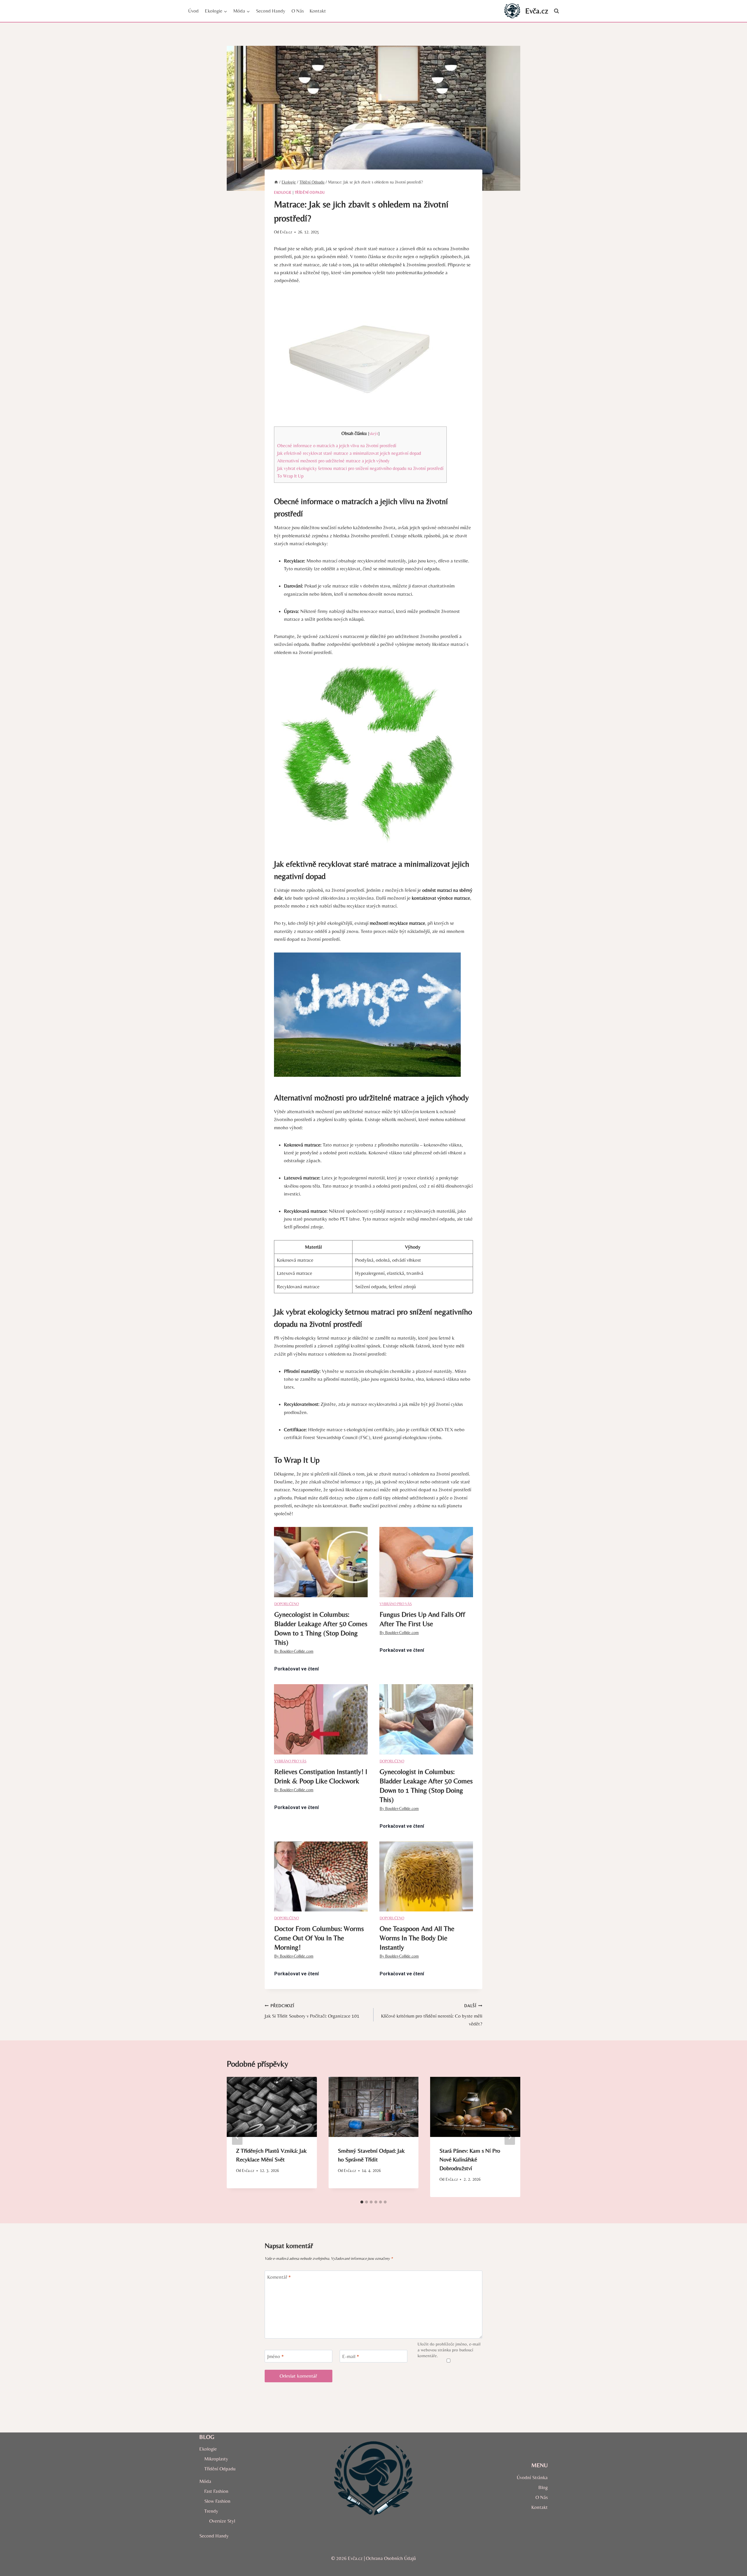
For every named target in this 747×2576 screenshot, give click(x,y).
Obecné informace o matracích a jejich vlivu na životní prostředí (337, 446)
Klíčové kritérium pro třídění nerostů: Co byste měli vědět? (432, 2015)
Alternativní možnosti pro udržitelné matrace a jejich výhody (333, 461)
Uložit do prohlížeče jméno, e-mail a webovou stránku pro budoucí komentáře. (449, 2350)
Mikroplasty (216, 2459)
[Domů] (276, 182)
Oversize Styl (222, 2521)
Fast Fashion (216, 2491)
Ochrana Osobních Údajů (391, 2558)
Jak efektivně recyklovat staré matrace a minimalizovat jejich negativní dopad (349, 453)
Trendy (211, 2511)
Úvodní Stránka (532, 2477)
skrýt (374, 434)
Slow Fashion (217, 2501)
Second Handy (271, 11)
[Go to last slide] (237, 2137)
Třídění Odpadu (310, 193)
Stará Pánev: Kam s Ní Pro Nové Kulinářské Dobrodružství (470, 2159)
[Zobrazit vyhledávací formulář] (556, 11)
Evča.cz (286, 232)
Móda (205, 2481)
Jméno (276, 2356)
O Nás (298, 11)
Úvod (193, 11)
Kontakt (318, 11)
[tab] (362, 2202)
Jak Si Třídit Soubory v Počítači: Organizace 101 (312, 2011)
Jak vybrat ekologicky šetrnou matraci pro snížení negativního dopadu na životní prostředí (360, 468)
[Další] (510, 2137)
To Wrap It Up (290, 476)
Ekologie (283, 193)
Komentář (279, 2277)
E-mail (351, 2356)
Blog (543, 2487)
